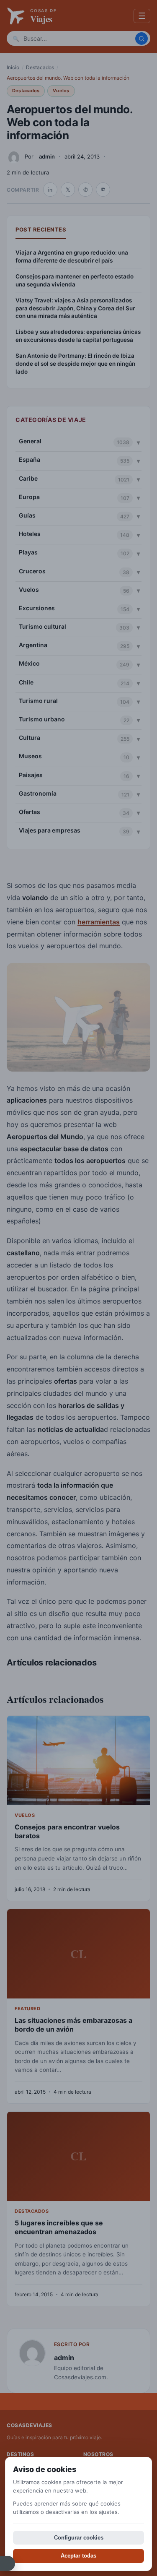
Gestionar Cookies (8, 2563)
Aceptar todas (78, 2556)
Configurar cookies (79, 2538)
